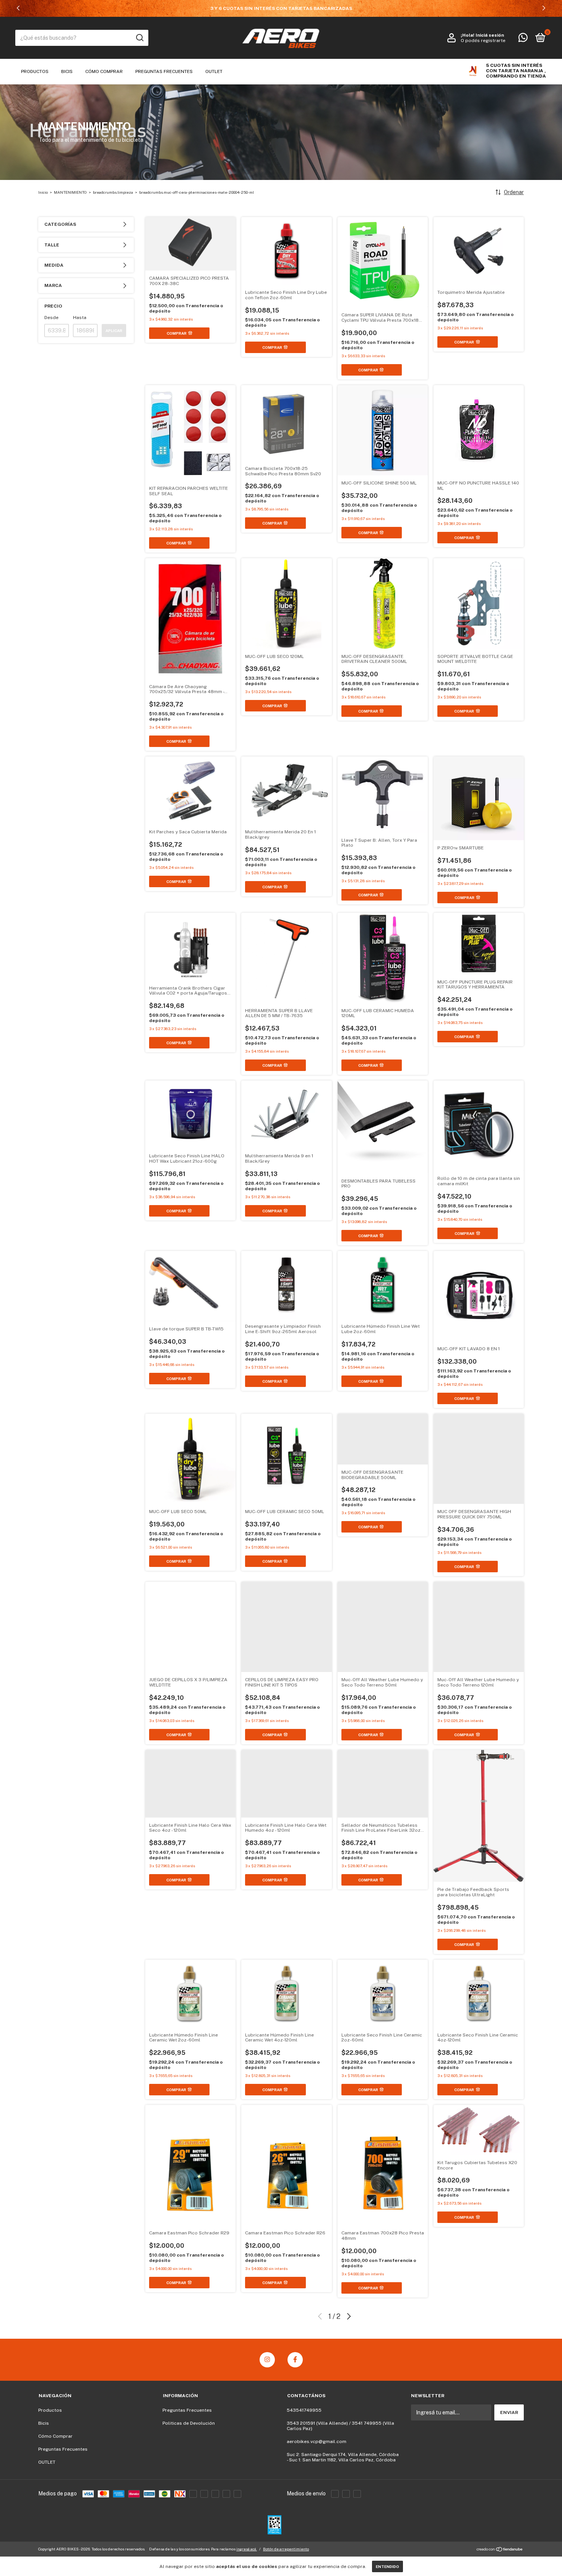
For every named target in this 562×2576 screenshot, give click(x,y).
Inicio (43, 192)
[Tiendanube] (500, 2550)
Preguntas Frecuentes (164, 71)
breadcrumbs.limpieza (113, 192)
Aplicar (114, 331)
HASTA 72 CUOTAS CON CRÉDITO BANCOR (281, 8)
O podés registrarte (483, 41)
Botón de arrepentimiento (286, 2549)
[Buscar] (139, 38)
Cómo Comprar (104, 71)
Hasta (80, 318)
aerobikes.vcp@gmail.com (317, 2442)
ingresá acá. (247, 2549)
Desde (51, 318)
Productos (35, 71)
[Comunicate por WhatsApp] (523, 39)
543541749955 (304, 2410)
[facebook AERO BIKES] (295, 2360)
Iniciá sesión (490, 35)
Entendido (387, 2566)
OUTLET (214, 71)
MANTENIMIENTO (71, 192)
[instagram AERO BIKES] (267, 2360)
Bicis (67, 71)
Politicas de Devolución (189, 2423)
